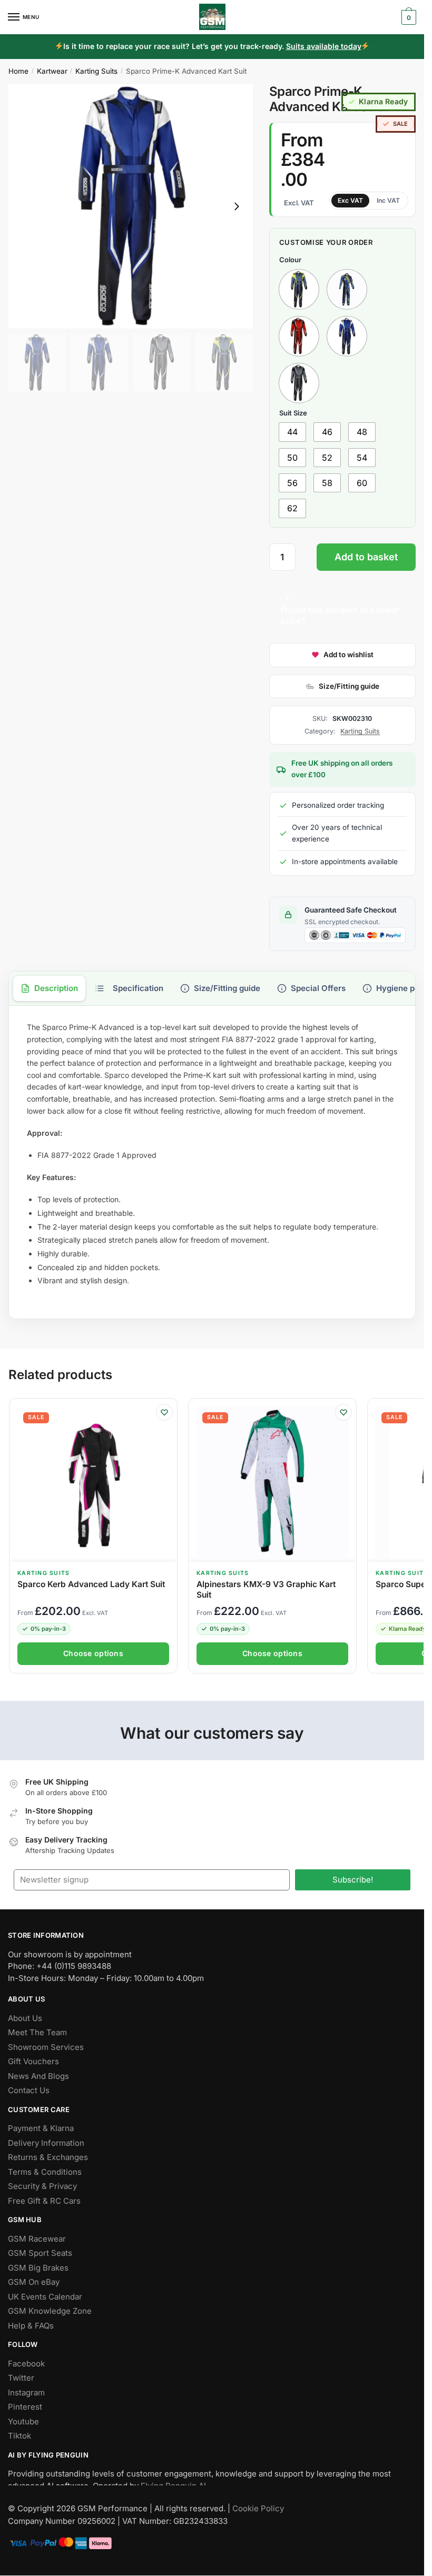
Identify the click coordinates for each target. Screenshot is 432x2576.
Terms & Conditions (45, 2172)
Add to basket (366, 557)
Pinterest (25, 2407)
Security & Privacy (42, 2187)
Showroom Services (46, 2047)
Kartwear (52, 71)
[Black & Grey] (299, 383)
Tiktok (19, 2436)
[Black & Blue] (347, 336)
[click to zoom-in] (131, 206)
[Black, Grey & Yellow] (299, 289)
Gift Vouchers (33, 2062)
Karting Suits (96, 71)
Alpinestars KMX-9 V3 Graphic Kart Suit (266, 1589)
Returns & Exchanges (48, 2158)
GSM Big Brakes (38, 2268)
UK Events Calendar (45, 2297)
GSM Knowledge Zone (50, 2311)
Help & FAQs (31, 2326)
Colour (290, 260)
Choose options (93, 1653)
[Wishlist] (164, 1412)
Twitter (21, 2378)
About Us (25, 2018)
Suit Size (293, 413)
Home (18, 71)
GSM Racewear (37, 2239)
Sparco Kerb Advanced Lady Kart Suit (91, 1584)
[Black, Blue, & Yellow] (347, 289)
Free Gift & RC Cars (44, 2201)
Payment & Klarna (41, 2129)
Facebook (26, 2364)
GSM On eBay (34, 2282)
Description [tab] (56, 988)
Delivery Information (46, 2143)
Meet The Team (37, 2033)
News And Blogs (38, 2076)
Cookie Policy (258, 2508)
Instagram (26, 2392)
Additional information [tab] (129, 988)
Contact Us (29, 2091)
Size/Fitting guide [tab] (227, 988)
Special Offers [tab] (318, 988)
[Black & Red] (299, 336)
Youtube (23, 2421)
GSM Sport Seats (40, 2253)
